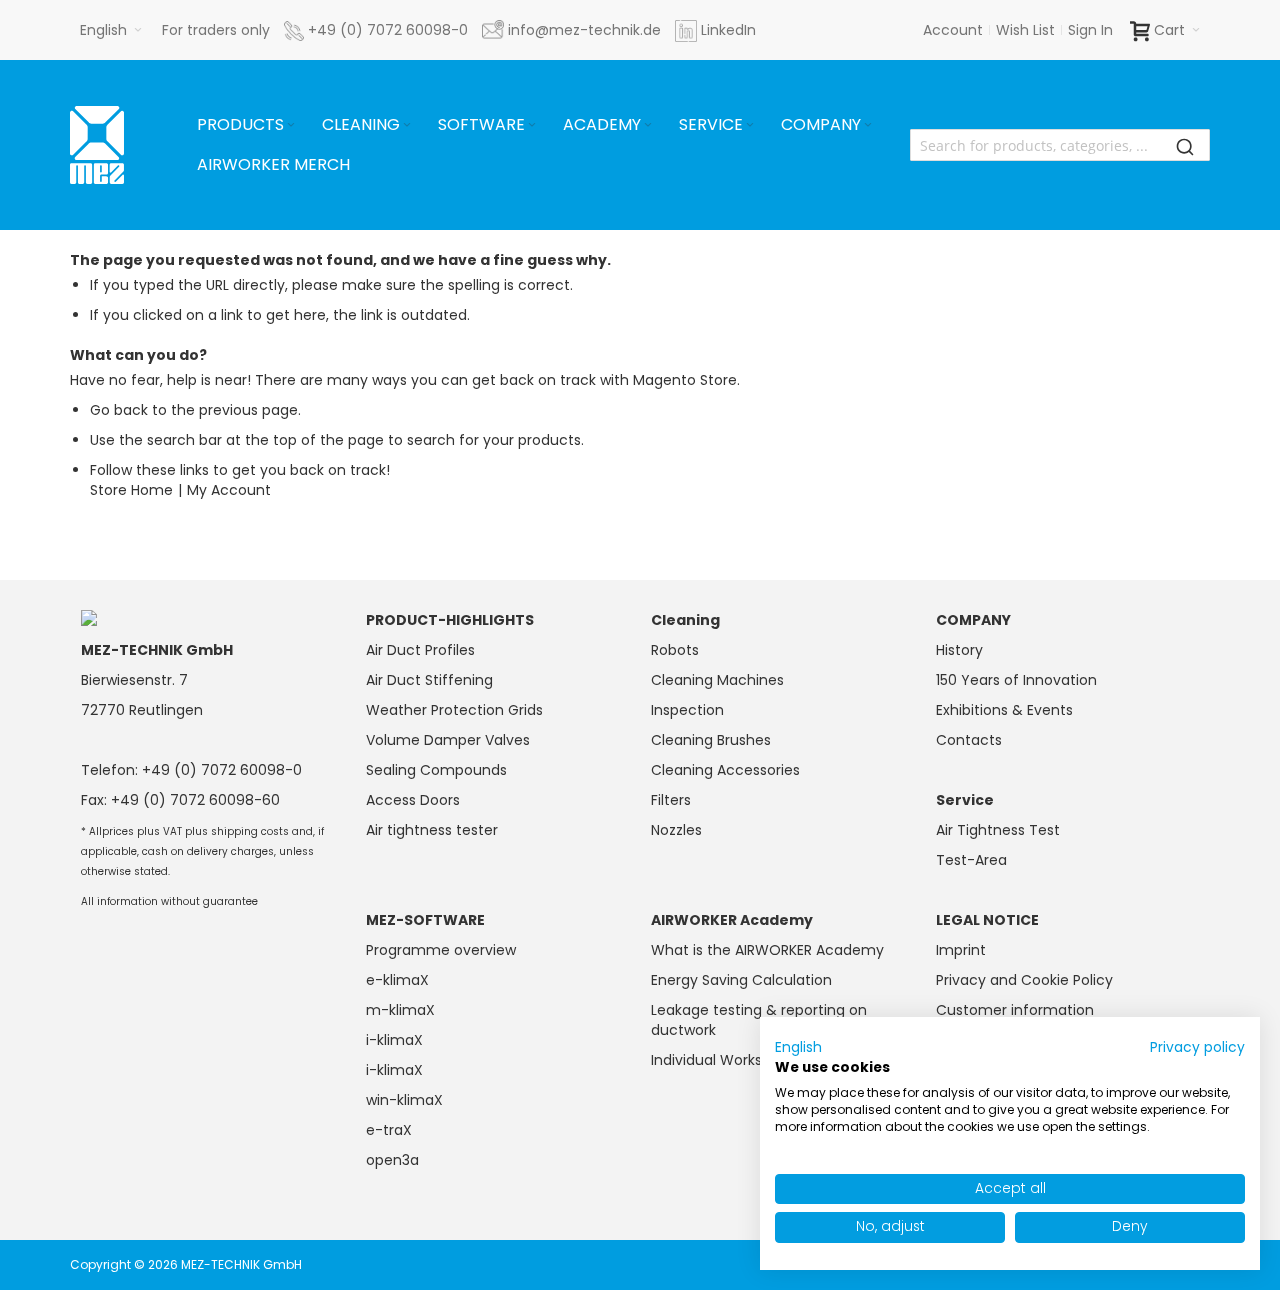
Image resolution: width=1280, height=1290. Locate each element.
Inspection (687, 710)
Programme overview (441, 950)
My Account (229, 490)
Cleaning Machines (717, 680)
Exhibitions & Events (1004, 710)
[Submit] (1185, 145)
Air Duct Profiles (420, 650)
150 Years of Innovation (1016, 680)
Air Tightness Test (998, 830)
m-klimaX (400, 1010)
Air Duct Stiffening (429, 680)
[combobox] (1060, 145)
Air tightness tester (432, 830)
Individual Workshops (723, 1060)
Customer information (1015, 1010)
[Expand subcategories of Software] (532, 125)
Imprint (961, 950)
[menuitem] (247, 125)
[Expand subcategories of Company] (868, 125)
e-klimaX (397, 980)
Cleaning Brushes (711, 740)
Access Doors (413, 800)
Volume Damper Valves (448, 740)
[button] (111, 30)
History (959, 650)
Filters (671, 800)
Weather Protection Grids (454, 710)
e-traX (389, 1130)
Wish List (1025, 30)
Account (953, 30)
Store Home (131, 490)
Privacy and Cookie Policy (1024, 980)
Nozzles (676, 830)
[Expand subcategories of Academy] (648, 125)
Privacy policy (1197, 1047)
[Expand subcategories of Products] (291, 125)
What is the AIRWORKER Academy (767, 950)
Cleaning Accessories (725, 770)
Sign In (1090, 30)
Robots (675, 650)
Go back (119, 410)
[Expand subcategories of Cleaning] (407, 125)
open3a (392, 1160)
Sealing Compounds (436, 770)
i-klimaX (394, 1040)
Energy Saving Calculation (741, 980)
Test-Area (971, 860)
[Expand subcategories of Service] (750, 125)
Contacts (969, 740)
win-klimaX (404, 1100)
